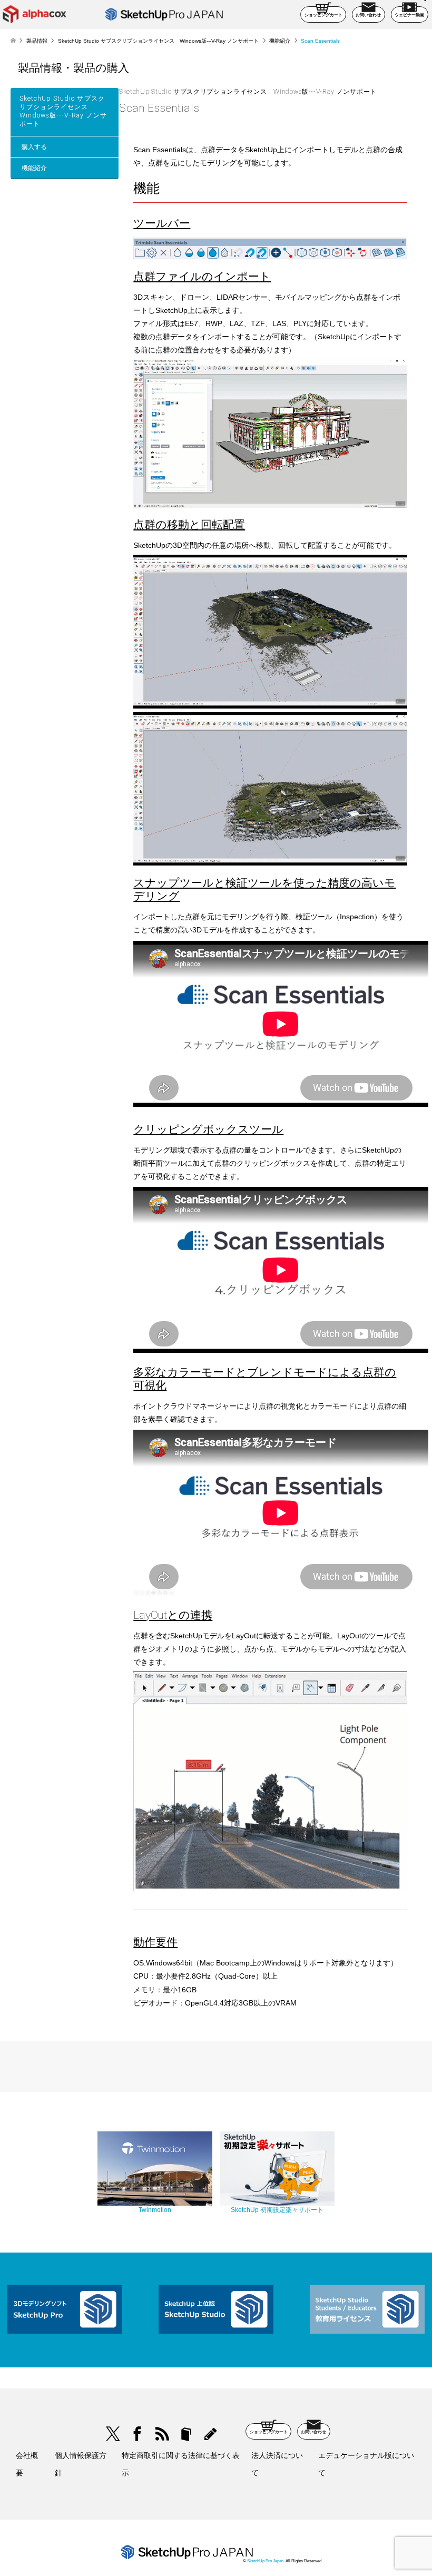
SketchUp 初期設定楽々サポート (277, 2210)
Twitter (113, 2434)
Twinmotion (155, 2210)
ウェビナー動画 (409, 15)
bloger (186, 2434)
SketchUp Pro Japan (265, 2561)
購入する (34, 147)
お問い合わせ (368, 15)
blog (210, 2434)
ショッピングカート (323, 15)
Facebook (137, 2434)
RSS (161, 2434)
